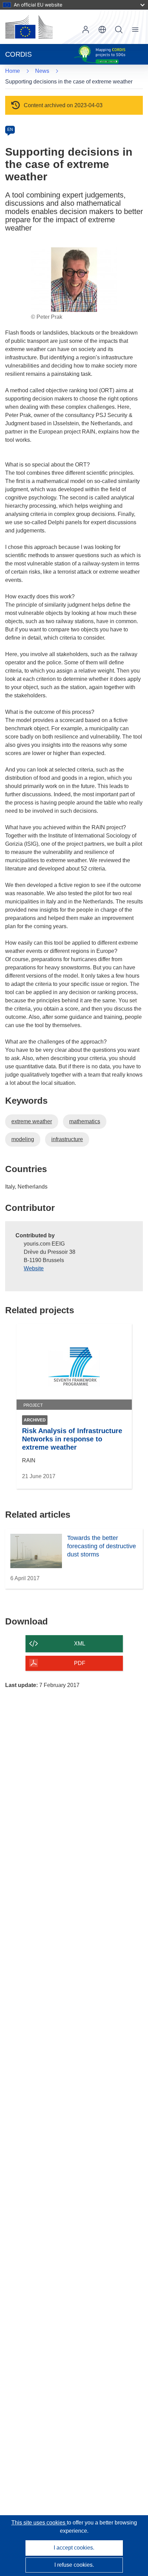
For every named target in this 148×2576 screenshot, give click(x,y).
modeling (23, 1139)
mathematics (85, 1121)
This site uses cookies (39, 2523)
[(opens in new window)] (29, 27)
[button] (102, 30)
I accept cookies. (74, 2548)
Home (13, 71)
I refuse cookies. (74, 2565)
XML (80, 1644)
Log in (86, 30)
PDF (80, 1663)
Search (119, 30)
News (42, 71)
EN (10, 130)
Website (34, 1268)
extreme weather (32, 1121)
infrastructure (67, 1139)
